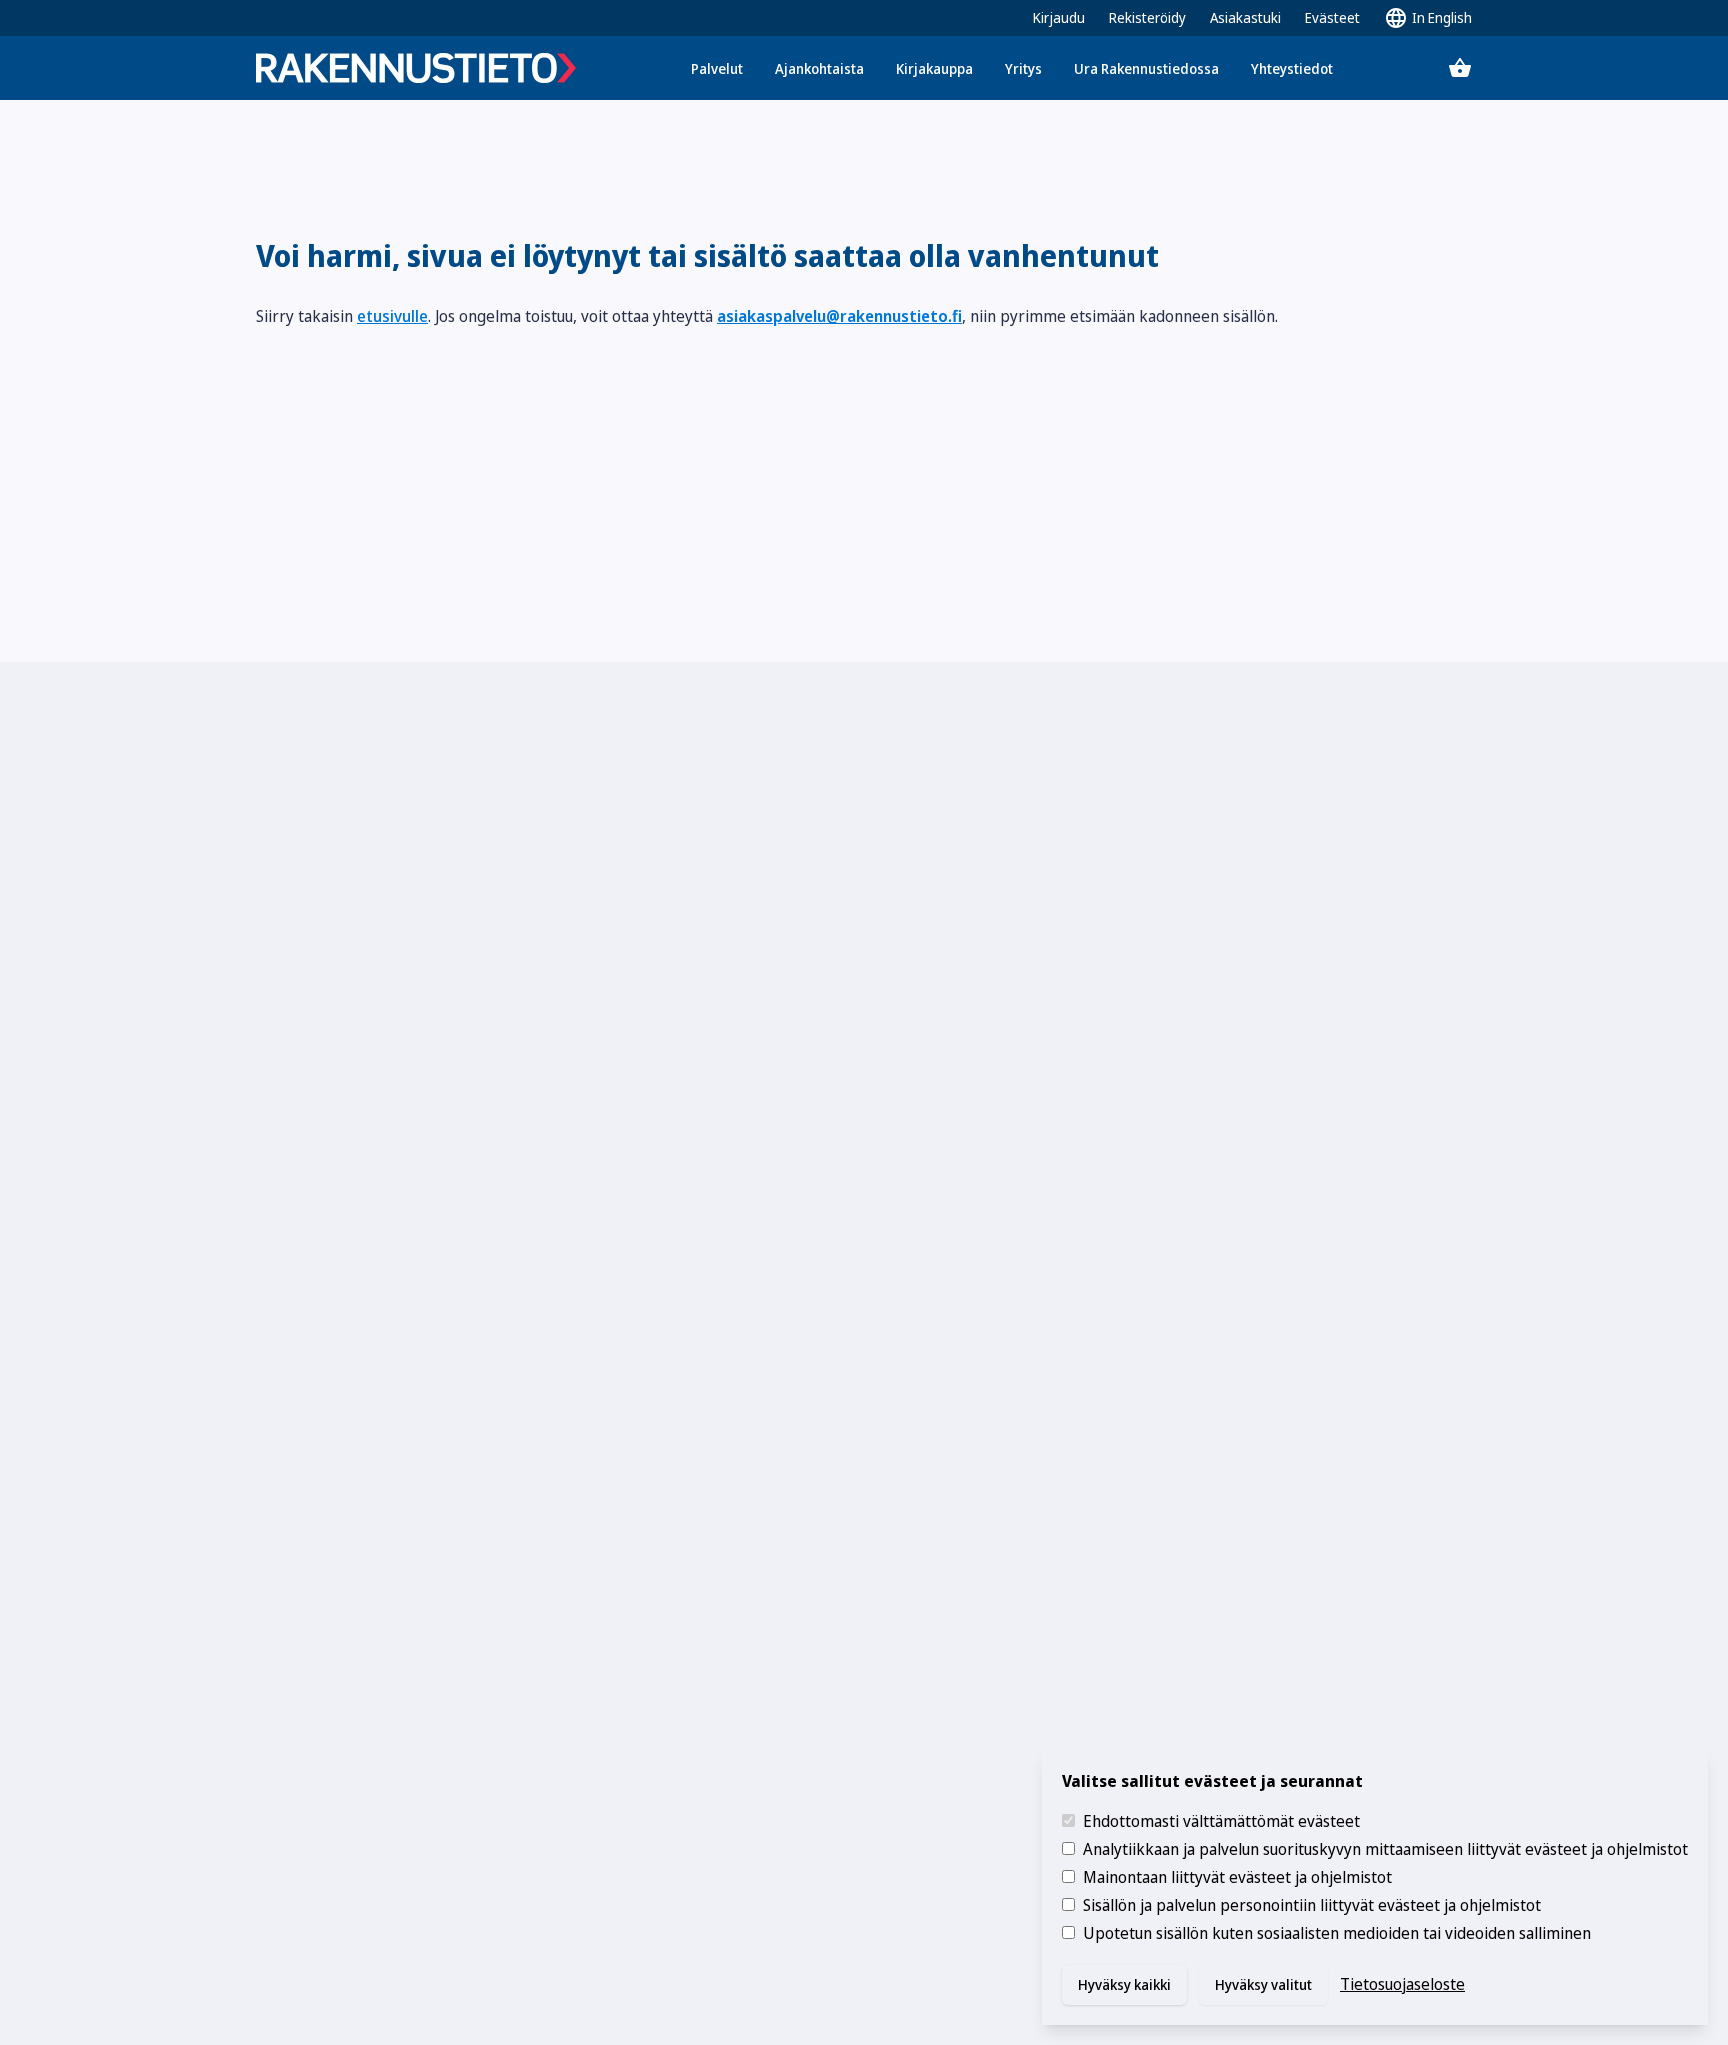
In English (1442, 17)
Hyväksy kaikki (1124, 1984)
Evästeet (1332, 17)
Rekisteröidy (1147, 17)
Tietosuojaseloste (1402, 1984)
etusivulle (392, 316)
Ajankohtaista (819, 68)
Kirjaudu (1059, 17)
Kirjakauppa (934, 68)
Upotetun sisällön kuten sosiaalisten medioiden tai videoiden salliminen (1337, 1933)
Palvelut (717, 68)
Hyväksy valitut (1263, 1984)
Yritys (1023, 68)
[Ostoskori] (1460, 68)
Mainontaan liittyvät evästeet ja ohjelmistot (1237, 1877)
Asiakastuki (1245, 17)
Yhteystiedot (1292, 68)
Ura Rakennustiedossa (1146, 68)
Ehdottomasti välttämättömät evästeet (1221, 1821)
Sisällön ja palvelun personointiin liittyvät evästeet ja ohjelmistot (1312, 1905)
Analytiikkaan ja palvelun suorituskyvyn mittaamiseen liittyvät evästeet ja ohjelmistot (1385, 1849)
